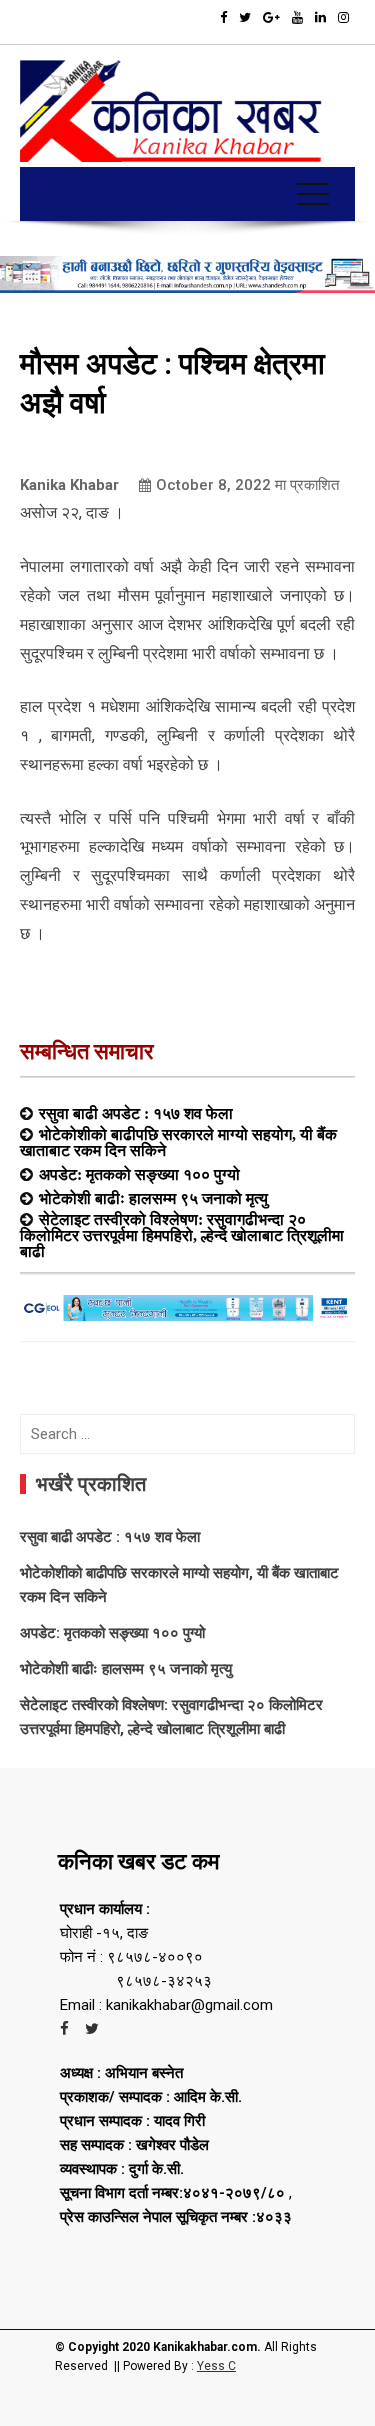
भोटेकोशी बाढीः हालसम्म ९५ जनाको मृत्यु (153, 1198)
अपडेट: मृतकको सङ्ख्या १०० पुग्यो (139, 1174)
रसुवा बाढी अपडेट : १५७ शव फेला (136, 1113)
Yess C (216, 2366)
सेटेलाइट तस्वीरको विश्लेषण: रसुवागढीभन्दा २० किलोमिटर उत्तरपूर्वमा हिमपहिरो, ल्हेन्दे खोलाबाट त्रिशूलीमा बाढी (182, 1235)
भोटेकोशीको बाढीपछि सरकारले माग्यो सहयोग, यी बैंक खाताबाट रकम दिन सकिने (178, 1142)
